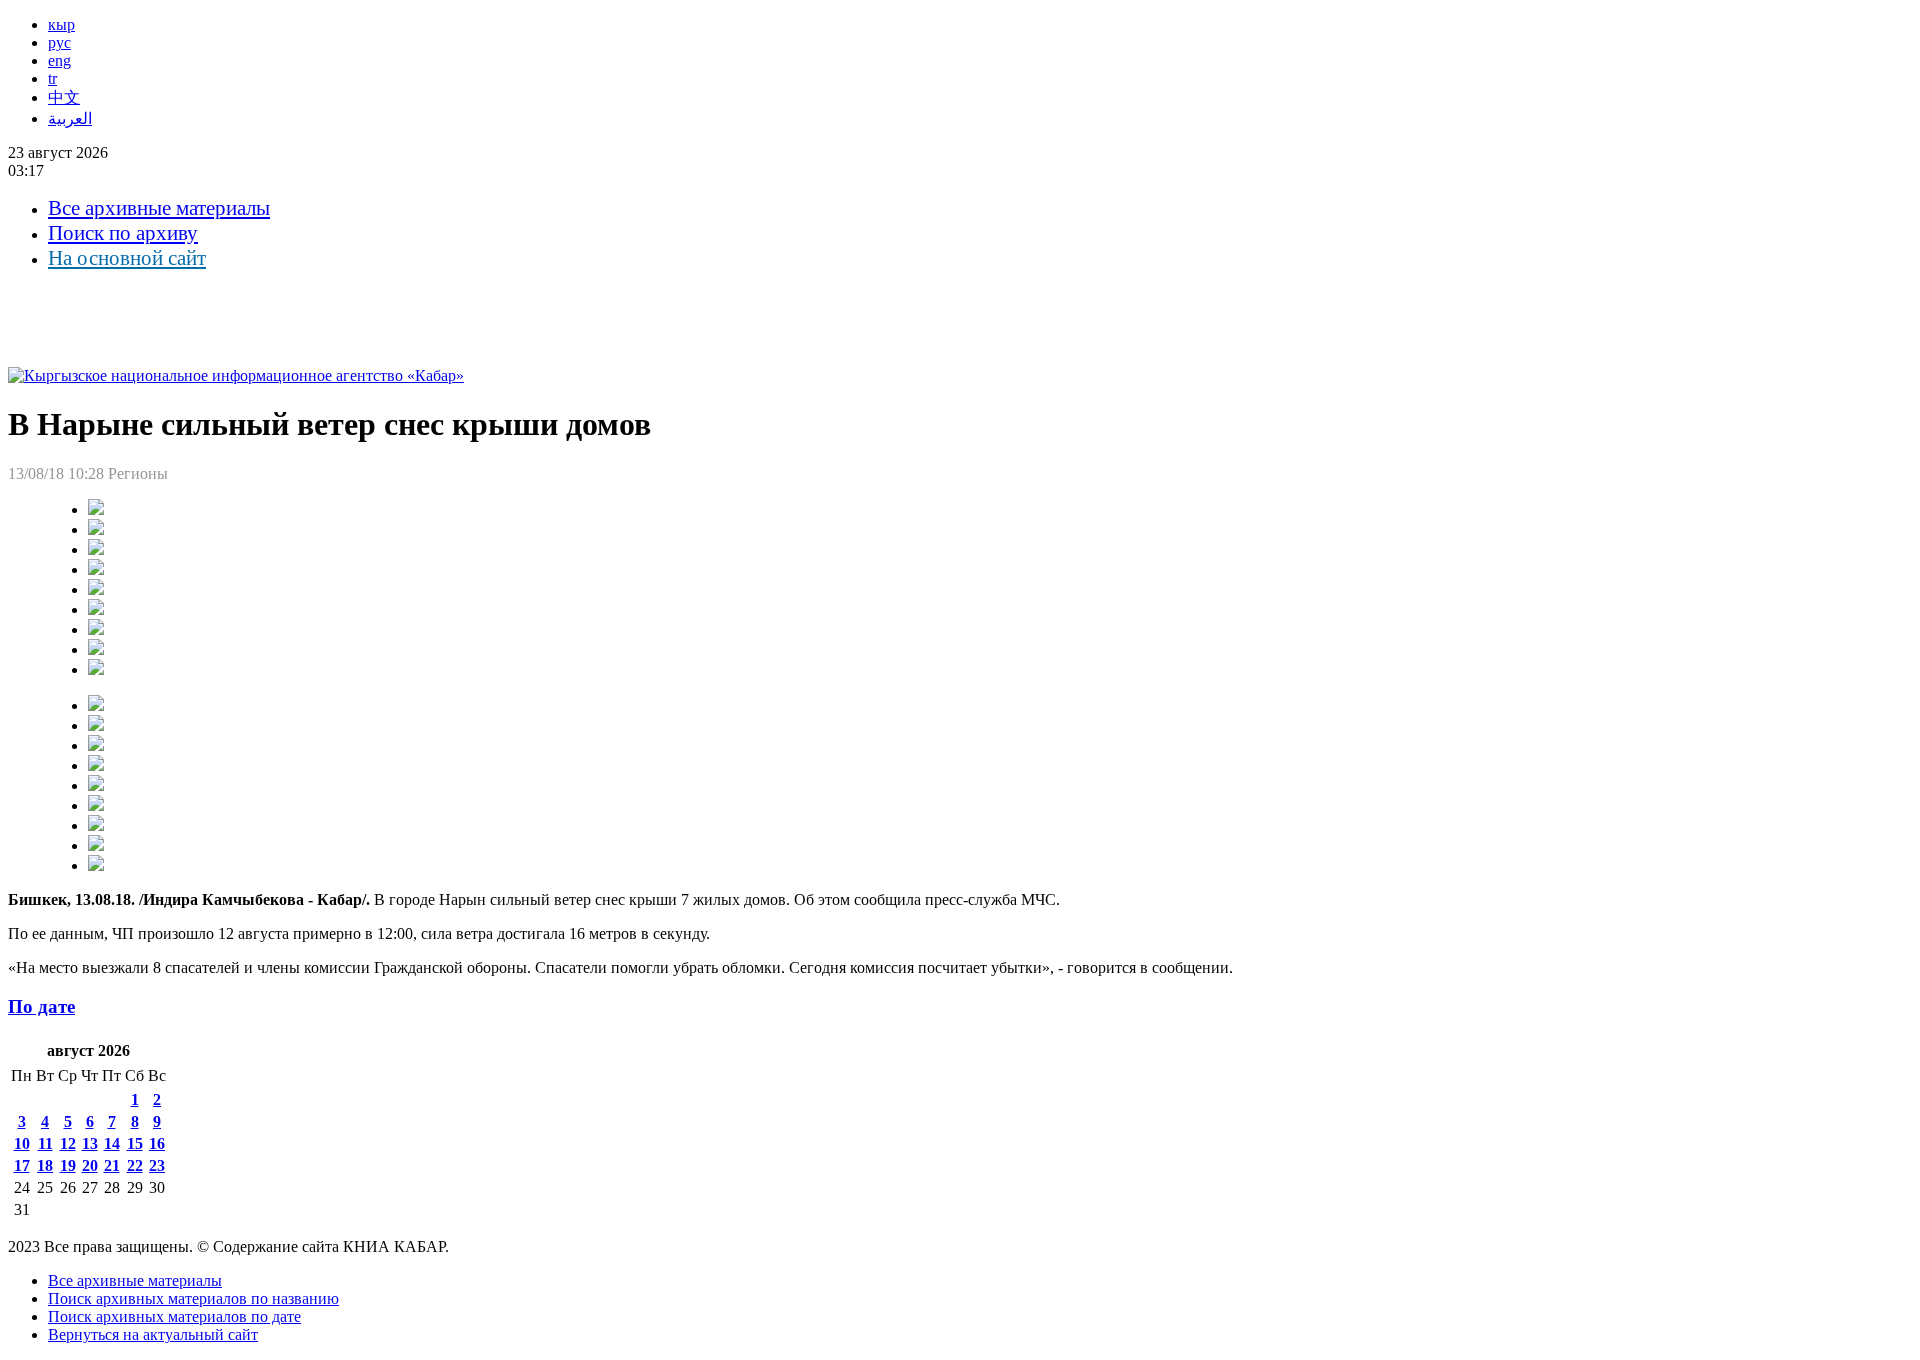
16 (157, 1143)
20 (90, 1165)
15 (135, 1143)
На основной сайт (127, 258)
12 (68, 1143)
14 (112, 1143)
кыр (61, 24)
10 (22, 1143)
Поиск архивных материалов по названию (193, 1298)
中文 (64, 97)
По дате (41, 1006)
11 (45, 1143)
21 (112, 1165)
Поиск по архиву (123, 233)
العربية (70, 118)
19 (68, 1165)
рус (59, 42)
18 (45, 1165)
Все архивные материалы (159, 208)
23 (157, 1165)
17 (22, 1165)
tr (52, 78)
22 (135, 1165)
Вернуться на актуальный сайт (153, 1334)
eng (59, 60)
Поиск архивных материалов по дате (174, 1316)
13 (90, 1143)
